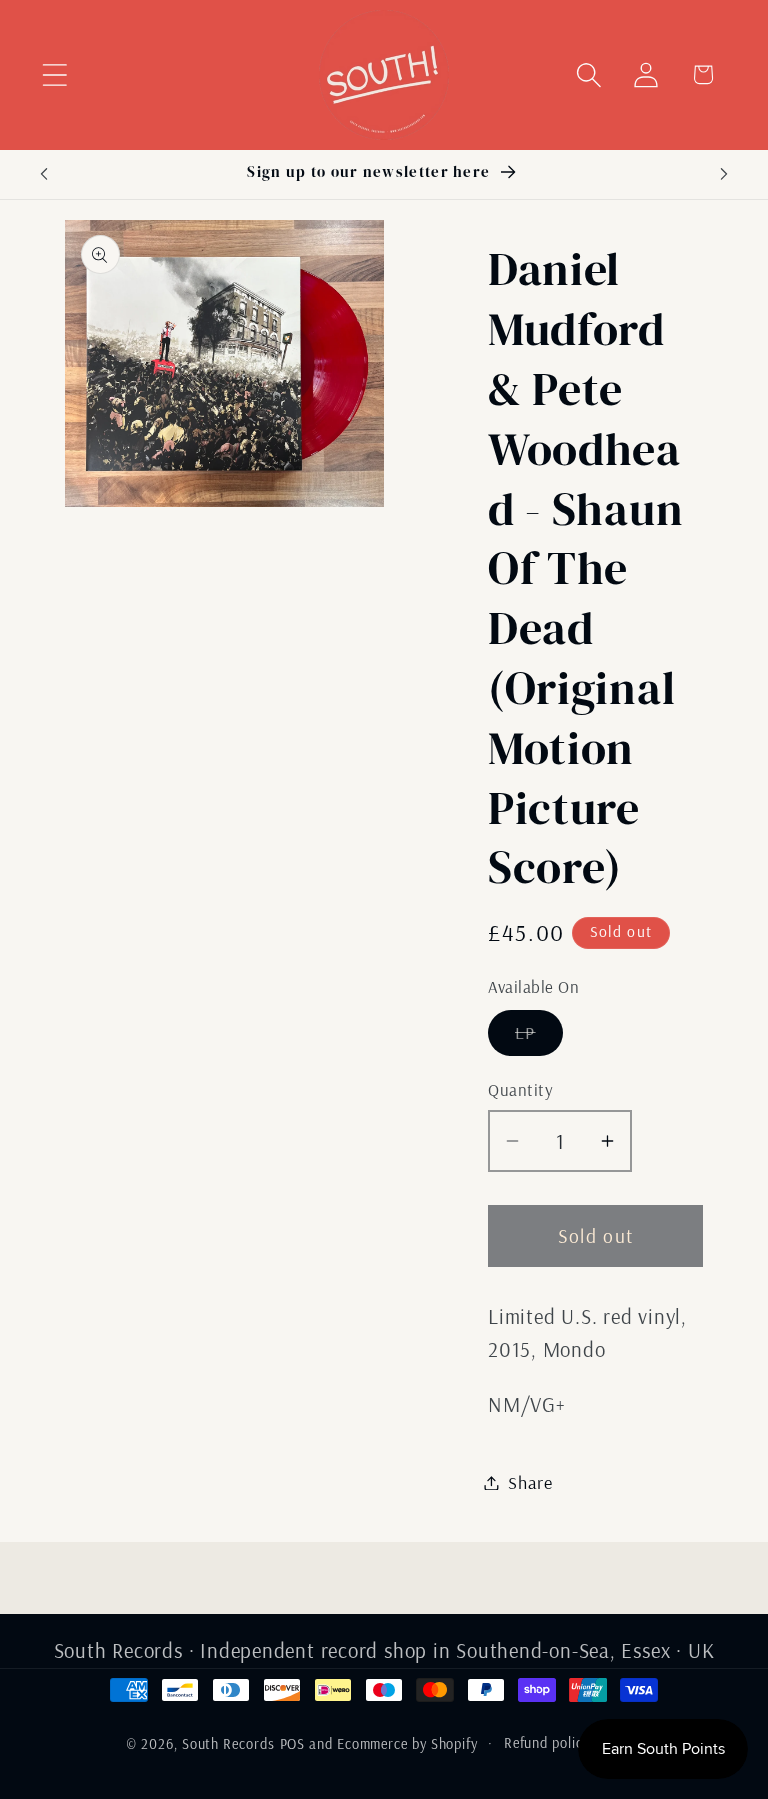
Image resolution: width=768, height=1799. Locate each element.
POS (293, 1744)
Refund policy (547, 1743)
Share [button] (530, 1482)
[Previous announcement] (44, 174)
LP (539, 1038)
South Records (228, 1744)
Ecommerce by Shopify (407, 1744)
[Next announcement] (724, 174)
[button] (54, 74)
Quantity (520, 1089)
